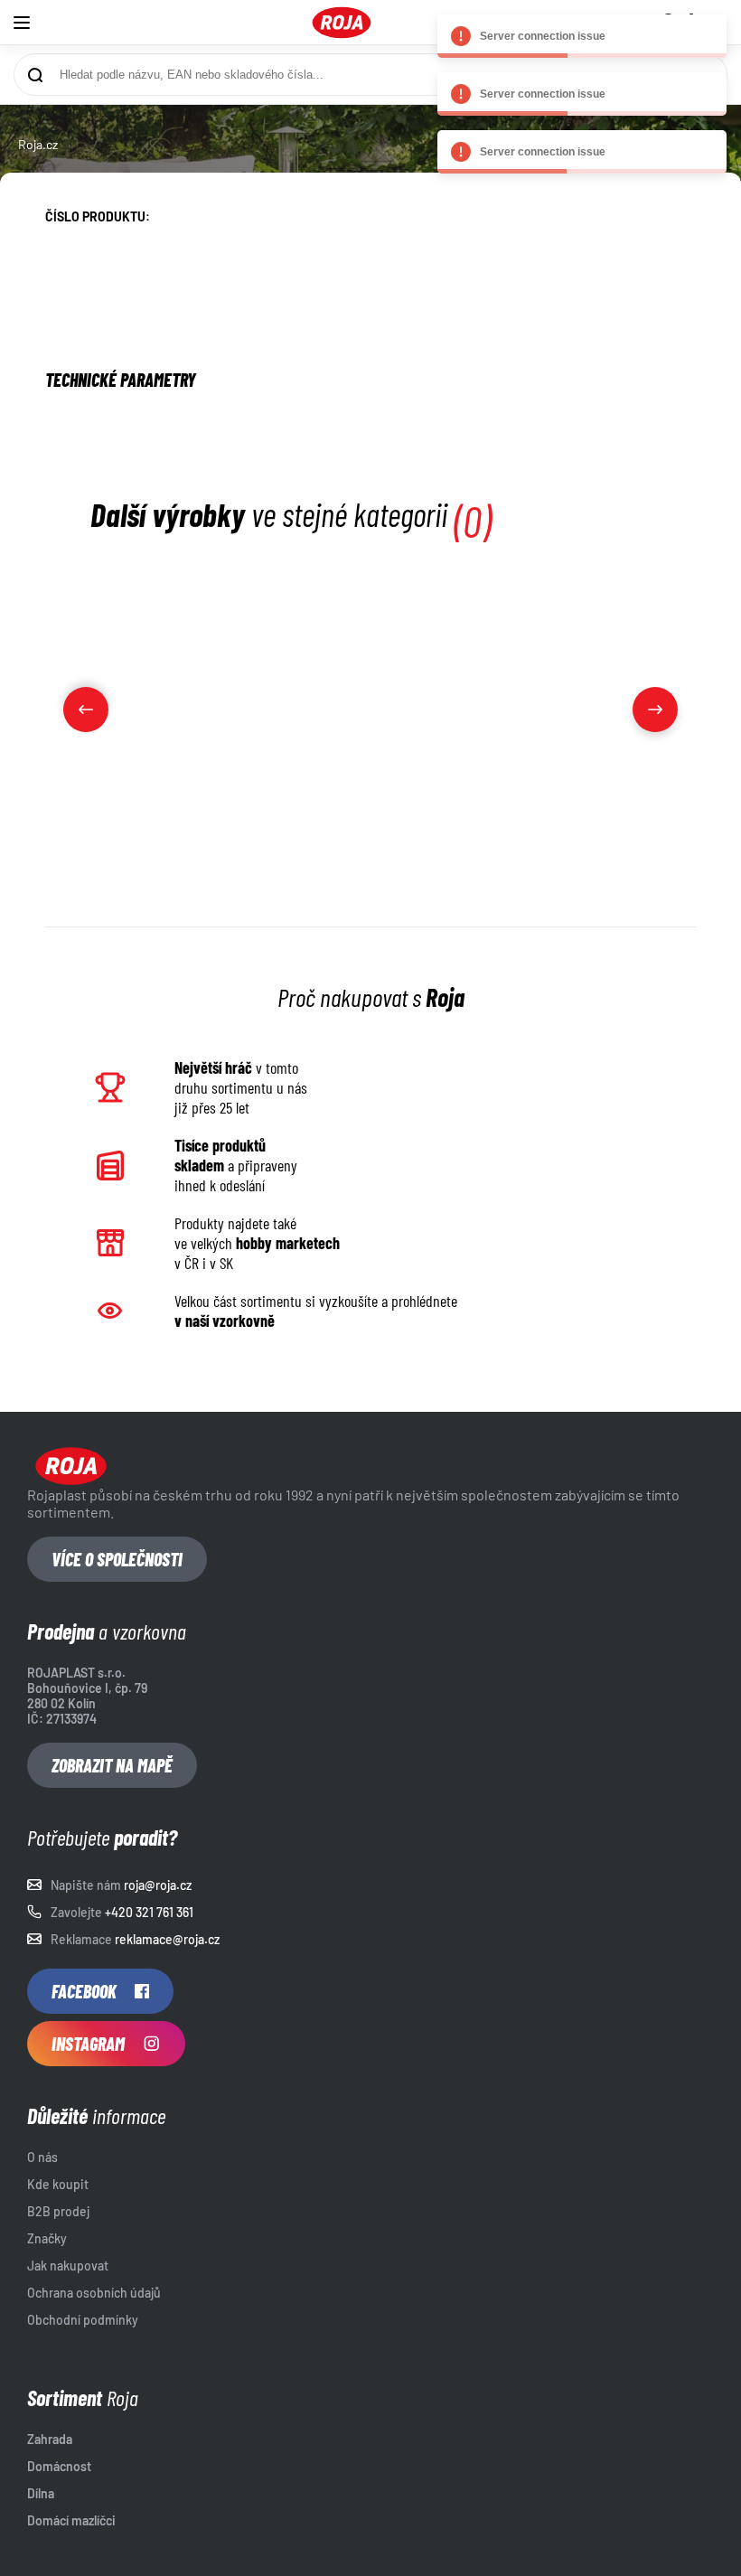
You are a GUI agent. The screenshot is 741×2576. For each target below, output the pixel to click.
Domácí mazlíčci (71, 2520)
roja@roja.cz (158, 1885)
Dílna (41, 2493)
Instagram (88, 2044)
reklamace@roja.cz (167, 1939)
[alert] (582, 36)
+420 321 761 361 (149, 1912)
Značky (47, 2238)
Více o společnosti (117, 1559)
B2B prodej (58, 2211)
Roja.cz (38, 144)
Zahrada (50, 2439)
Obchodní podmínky (83, 2320)
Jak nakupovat (68, 2266)
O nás (42, 2157)
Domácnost (59, 2466)
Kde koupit (58, 2184)
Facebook (84, 1991)
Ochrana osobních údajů (94, 2293)
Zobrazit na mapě (112, 1765)
